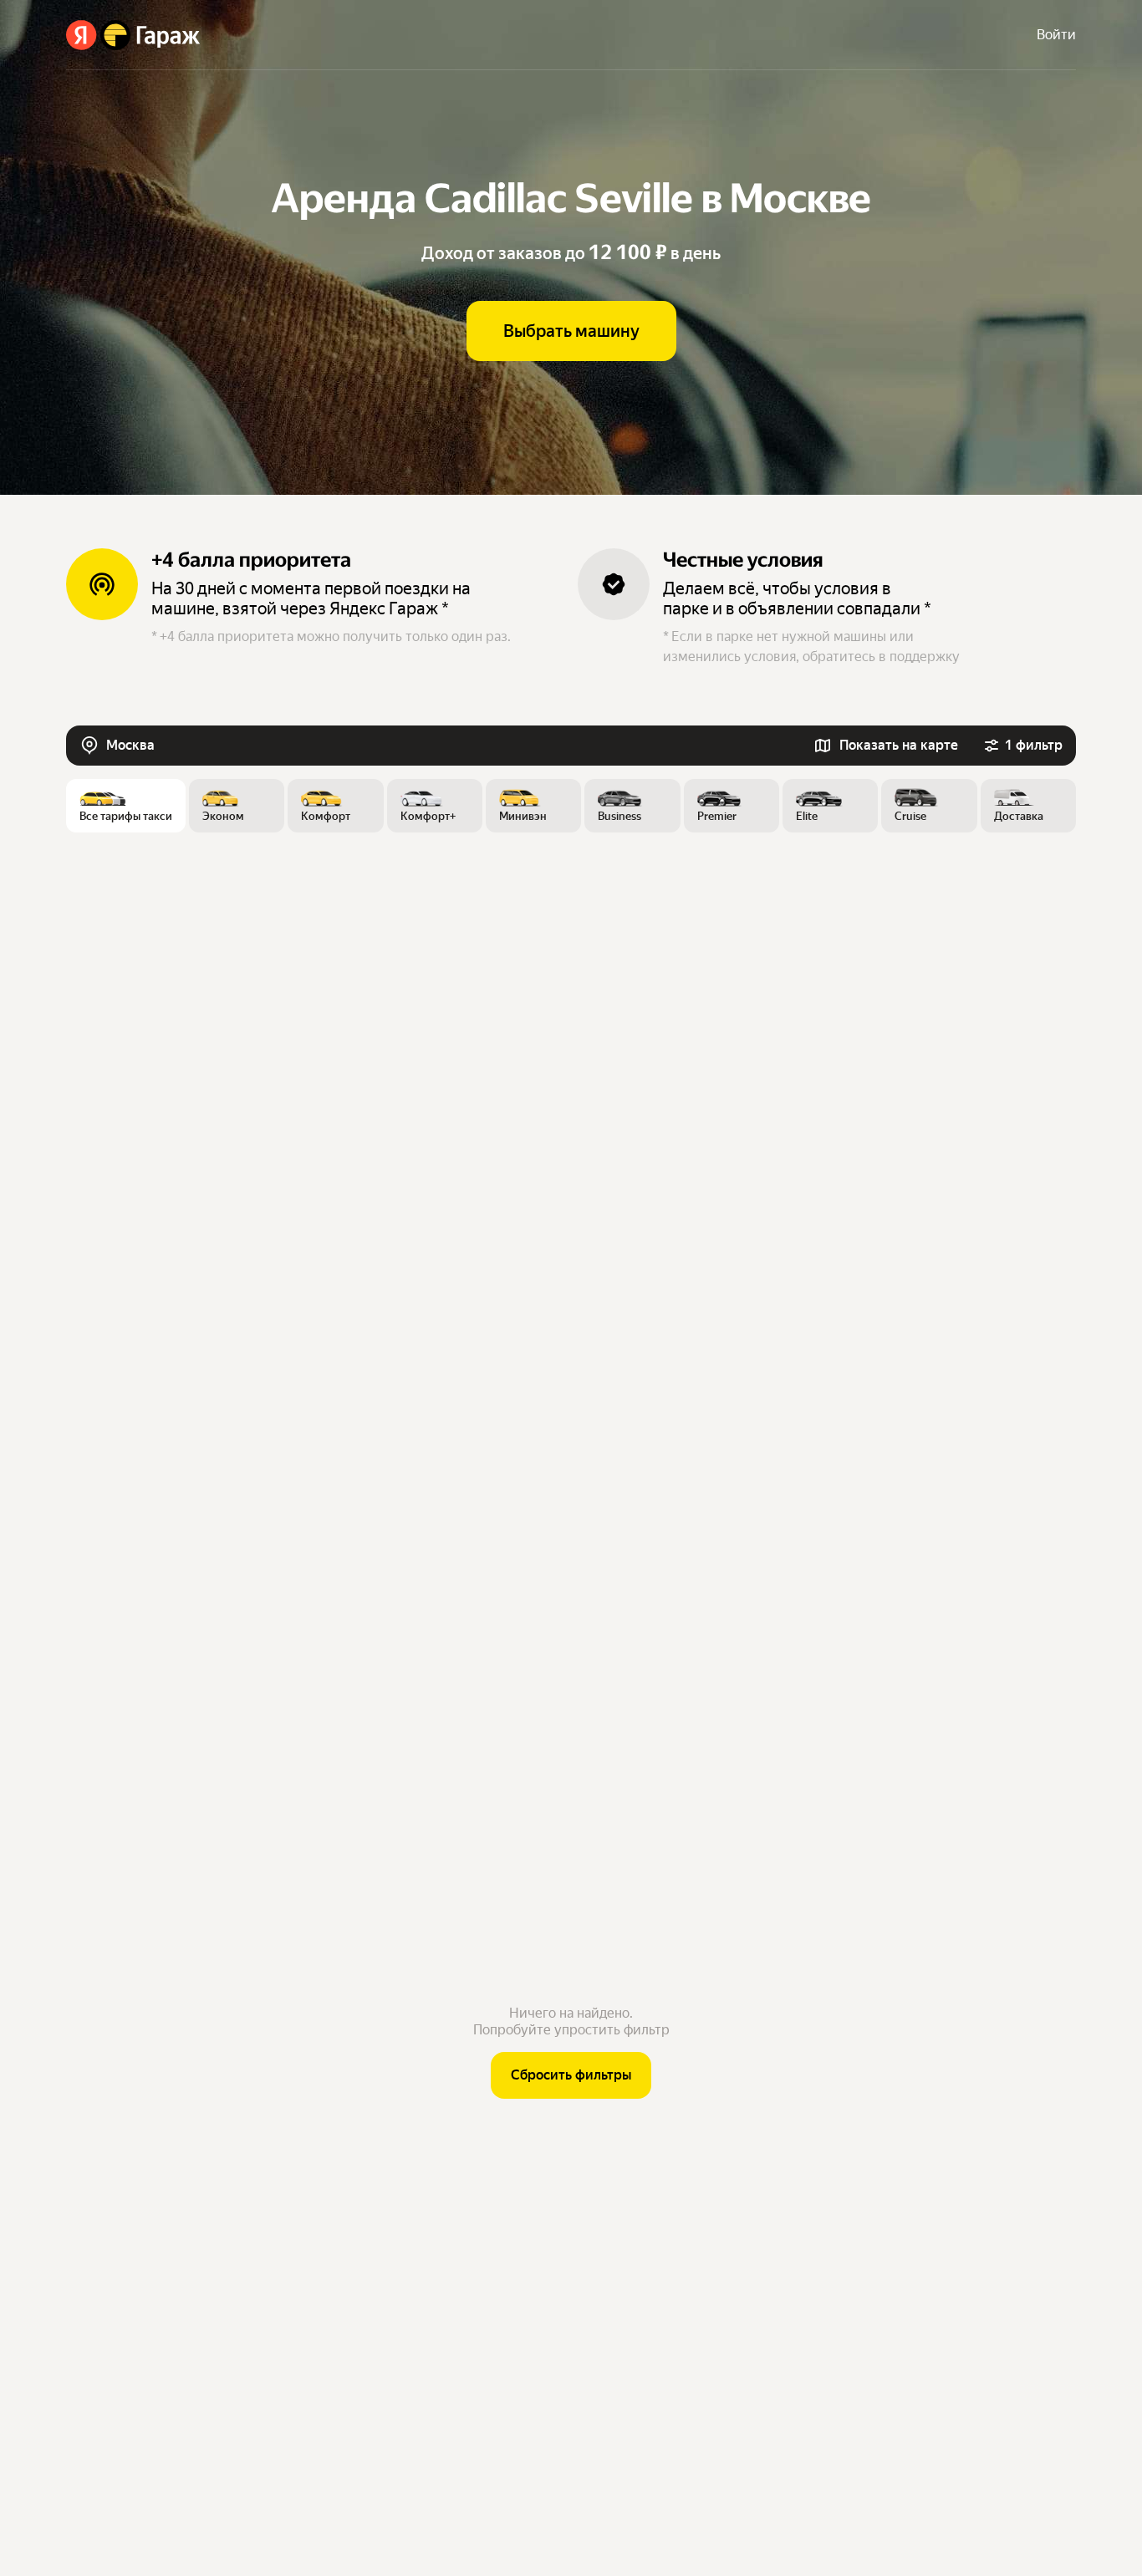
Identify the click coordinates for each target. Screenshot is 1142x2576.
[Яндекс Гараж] (133, 35)
